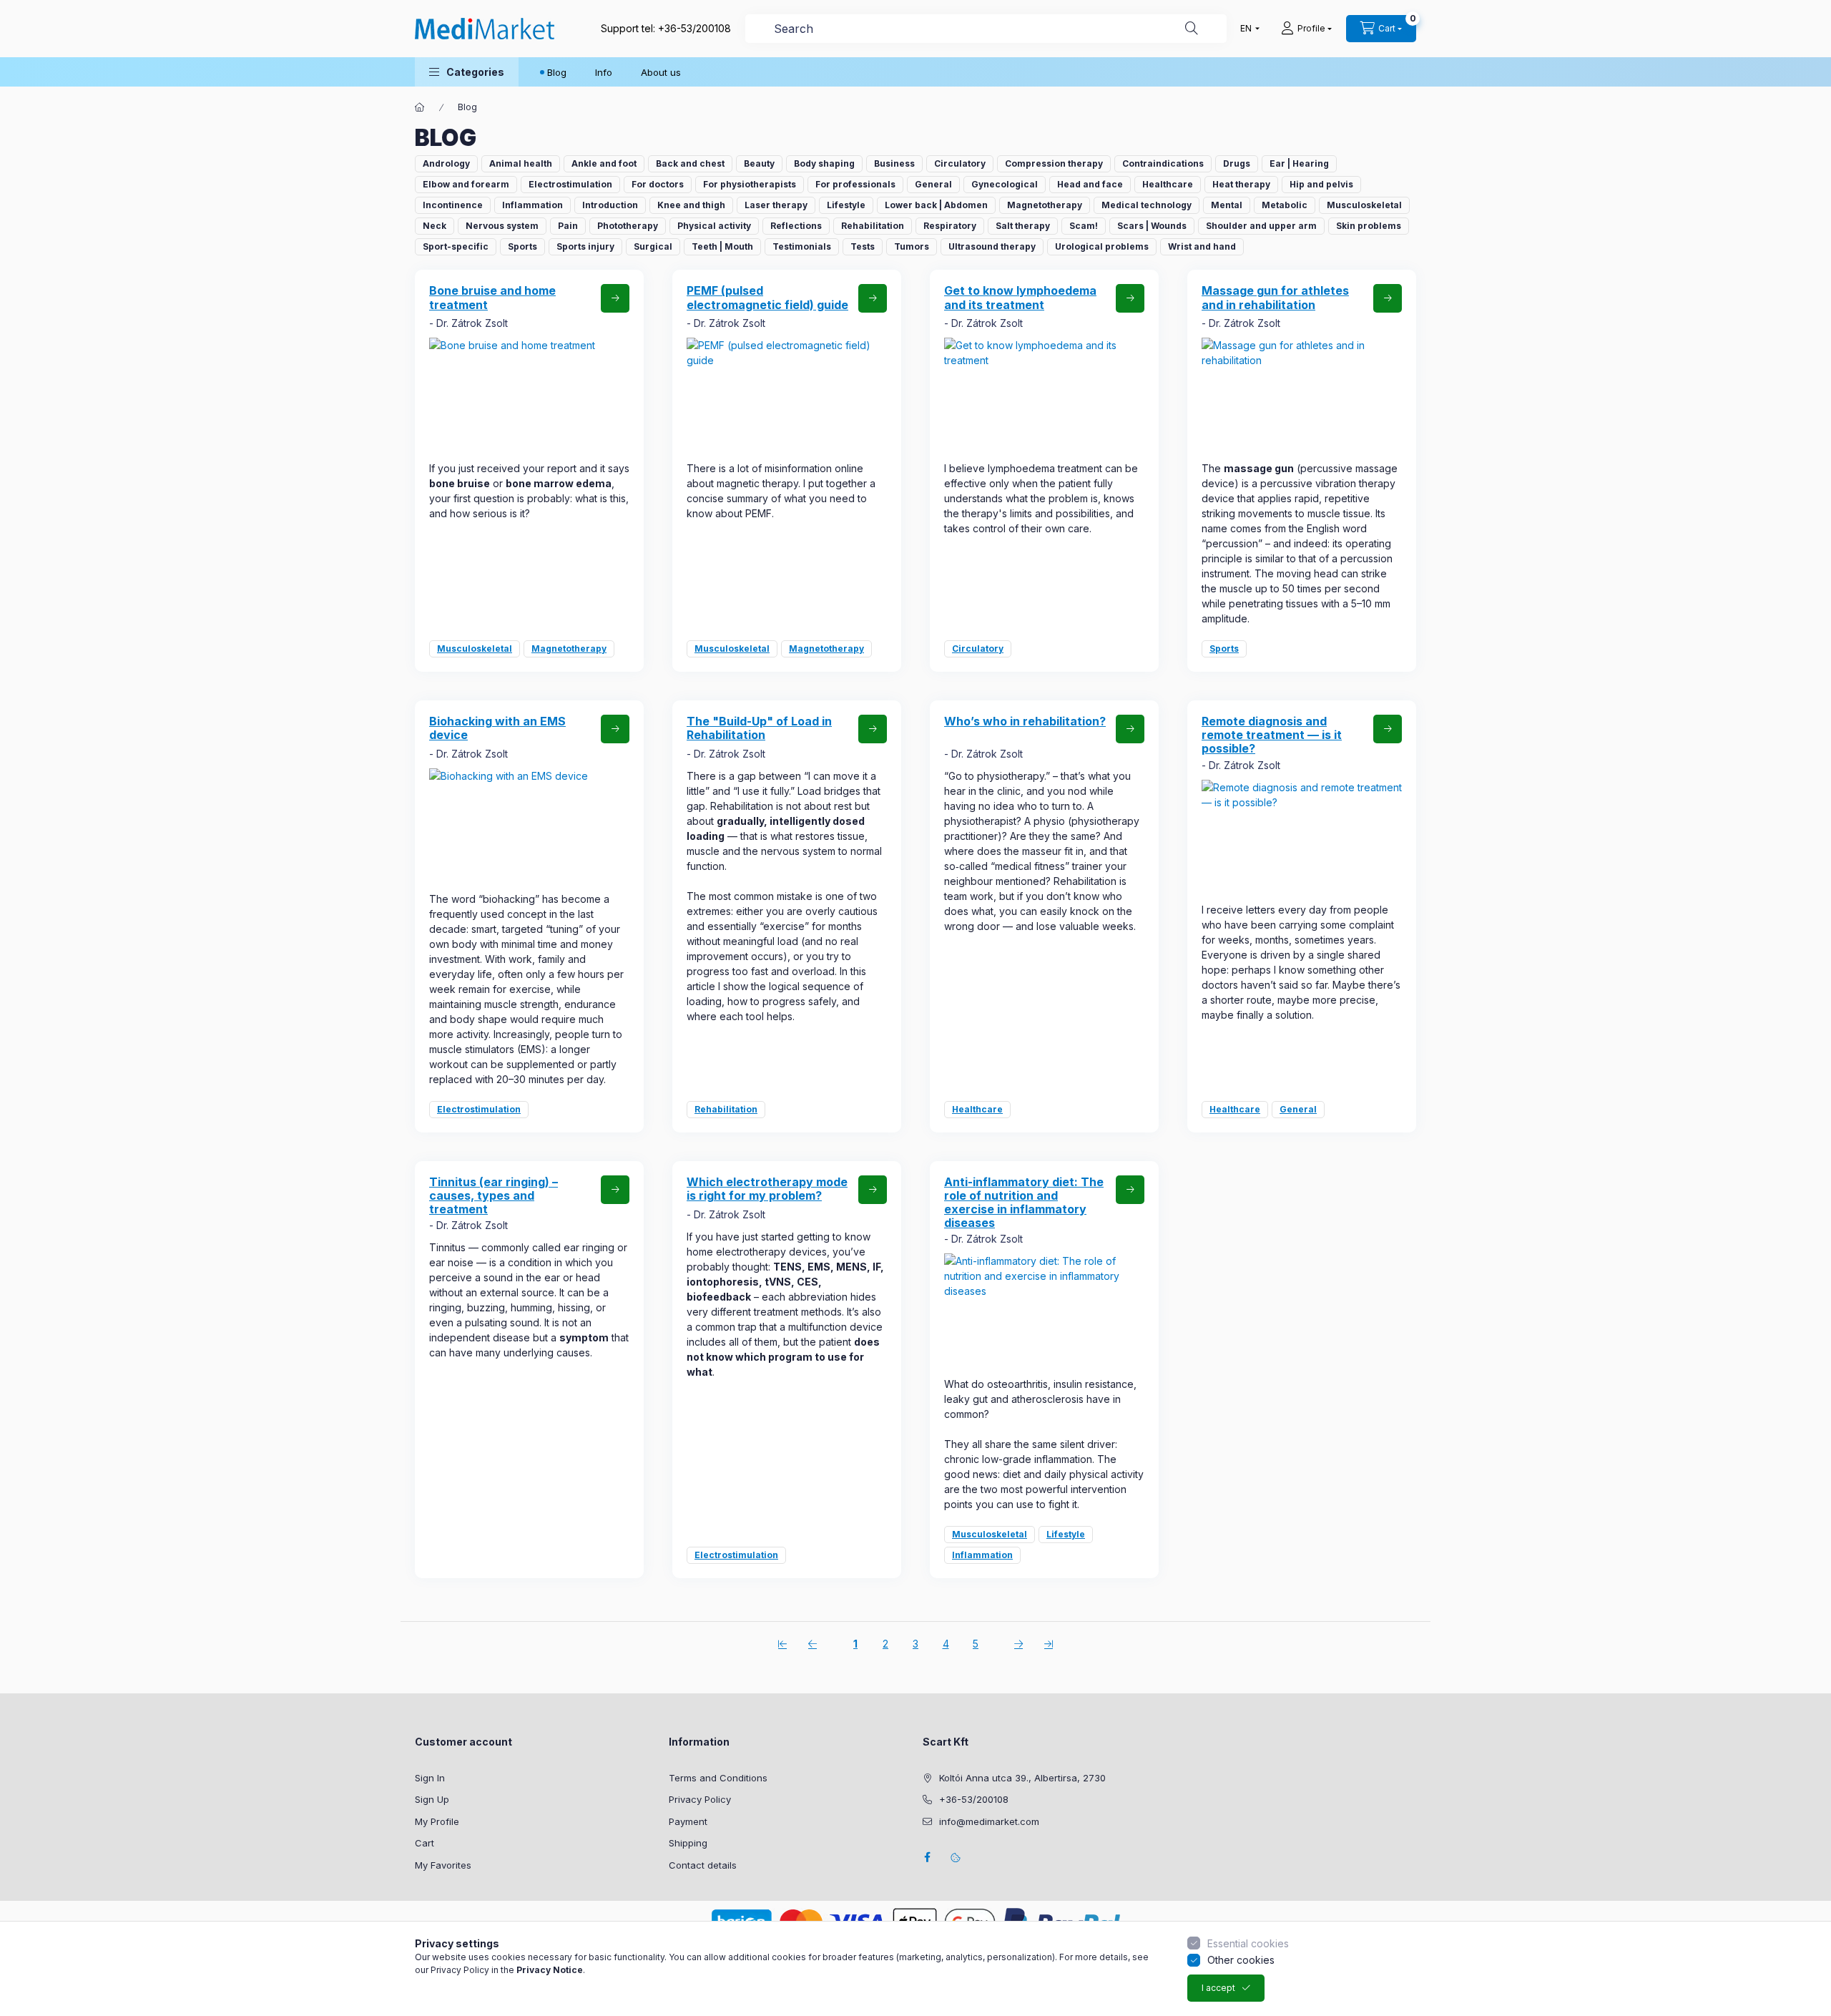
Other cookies (1241, 1960)
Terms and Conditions (718, 1778)
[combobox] (986, 29)
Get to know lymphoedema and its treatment (1020, 297)
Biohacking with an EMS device (497, 728)
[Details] (615, 298)
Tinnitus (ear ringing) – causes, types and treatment (494, 1195)
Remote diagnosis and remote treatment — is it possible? (1272, 735)
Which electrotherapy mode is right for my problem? (767, 1189)
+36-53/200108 (694, 28)
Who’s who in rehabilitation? (1025, 721)
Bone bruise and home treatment (492, 297)
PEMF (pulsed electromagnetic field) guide (767, 297)
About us (661, 72)
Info (604, 72)
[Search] (1192, 29)
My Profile (437, 1821)
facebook (927, 1857)
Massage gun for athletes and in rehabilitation (1275, 297)
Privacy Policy (700, 1799)
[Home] (420, 107)
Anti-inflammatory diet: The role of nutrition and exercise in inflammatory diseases (1024, 1203)
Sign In (430, 1778)
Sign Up (432, 1799)
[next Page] (1018, 1643)
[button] (467, 72)
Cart (424, 1843)
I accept (1218, 1988)
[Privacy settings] (956, 1857)
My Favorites (443, 1865)
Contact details (703, 1865)
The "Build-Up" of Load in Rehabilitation (759, 728)
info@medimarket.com (989, 1821)
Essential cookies (1248, 1943)
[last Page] (1049, 1643)
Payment (688, 1821)
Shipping (688, 1843)
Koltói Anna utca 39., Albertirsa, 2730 (1022, 1778)
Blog (557, 72)
